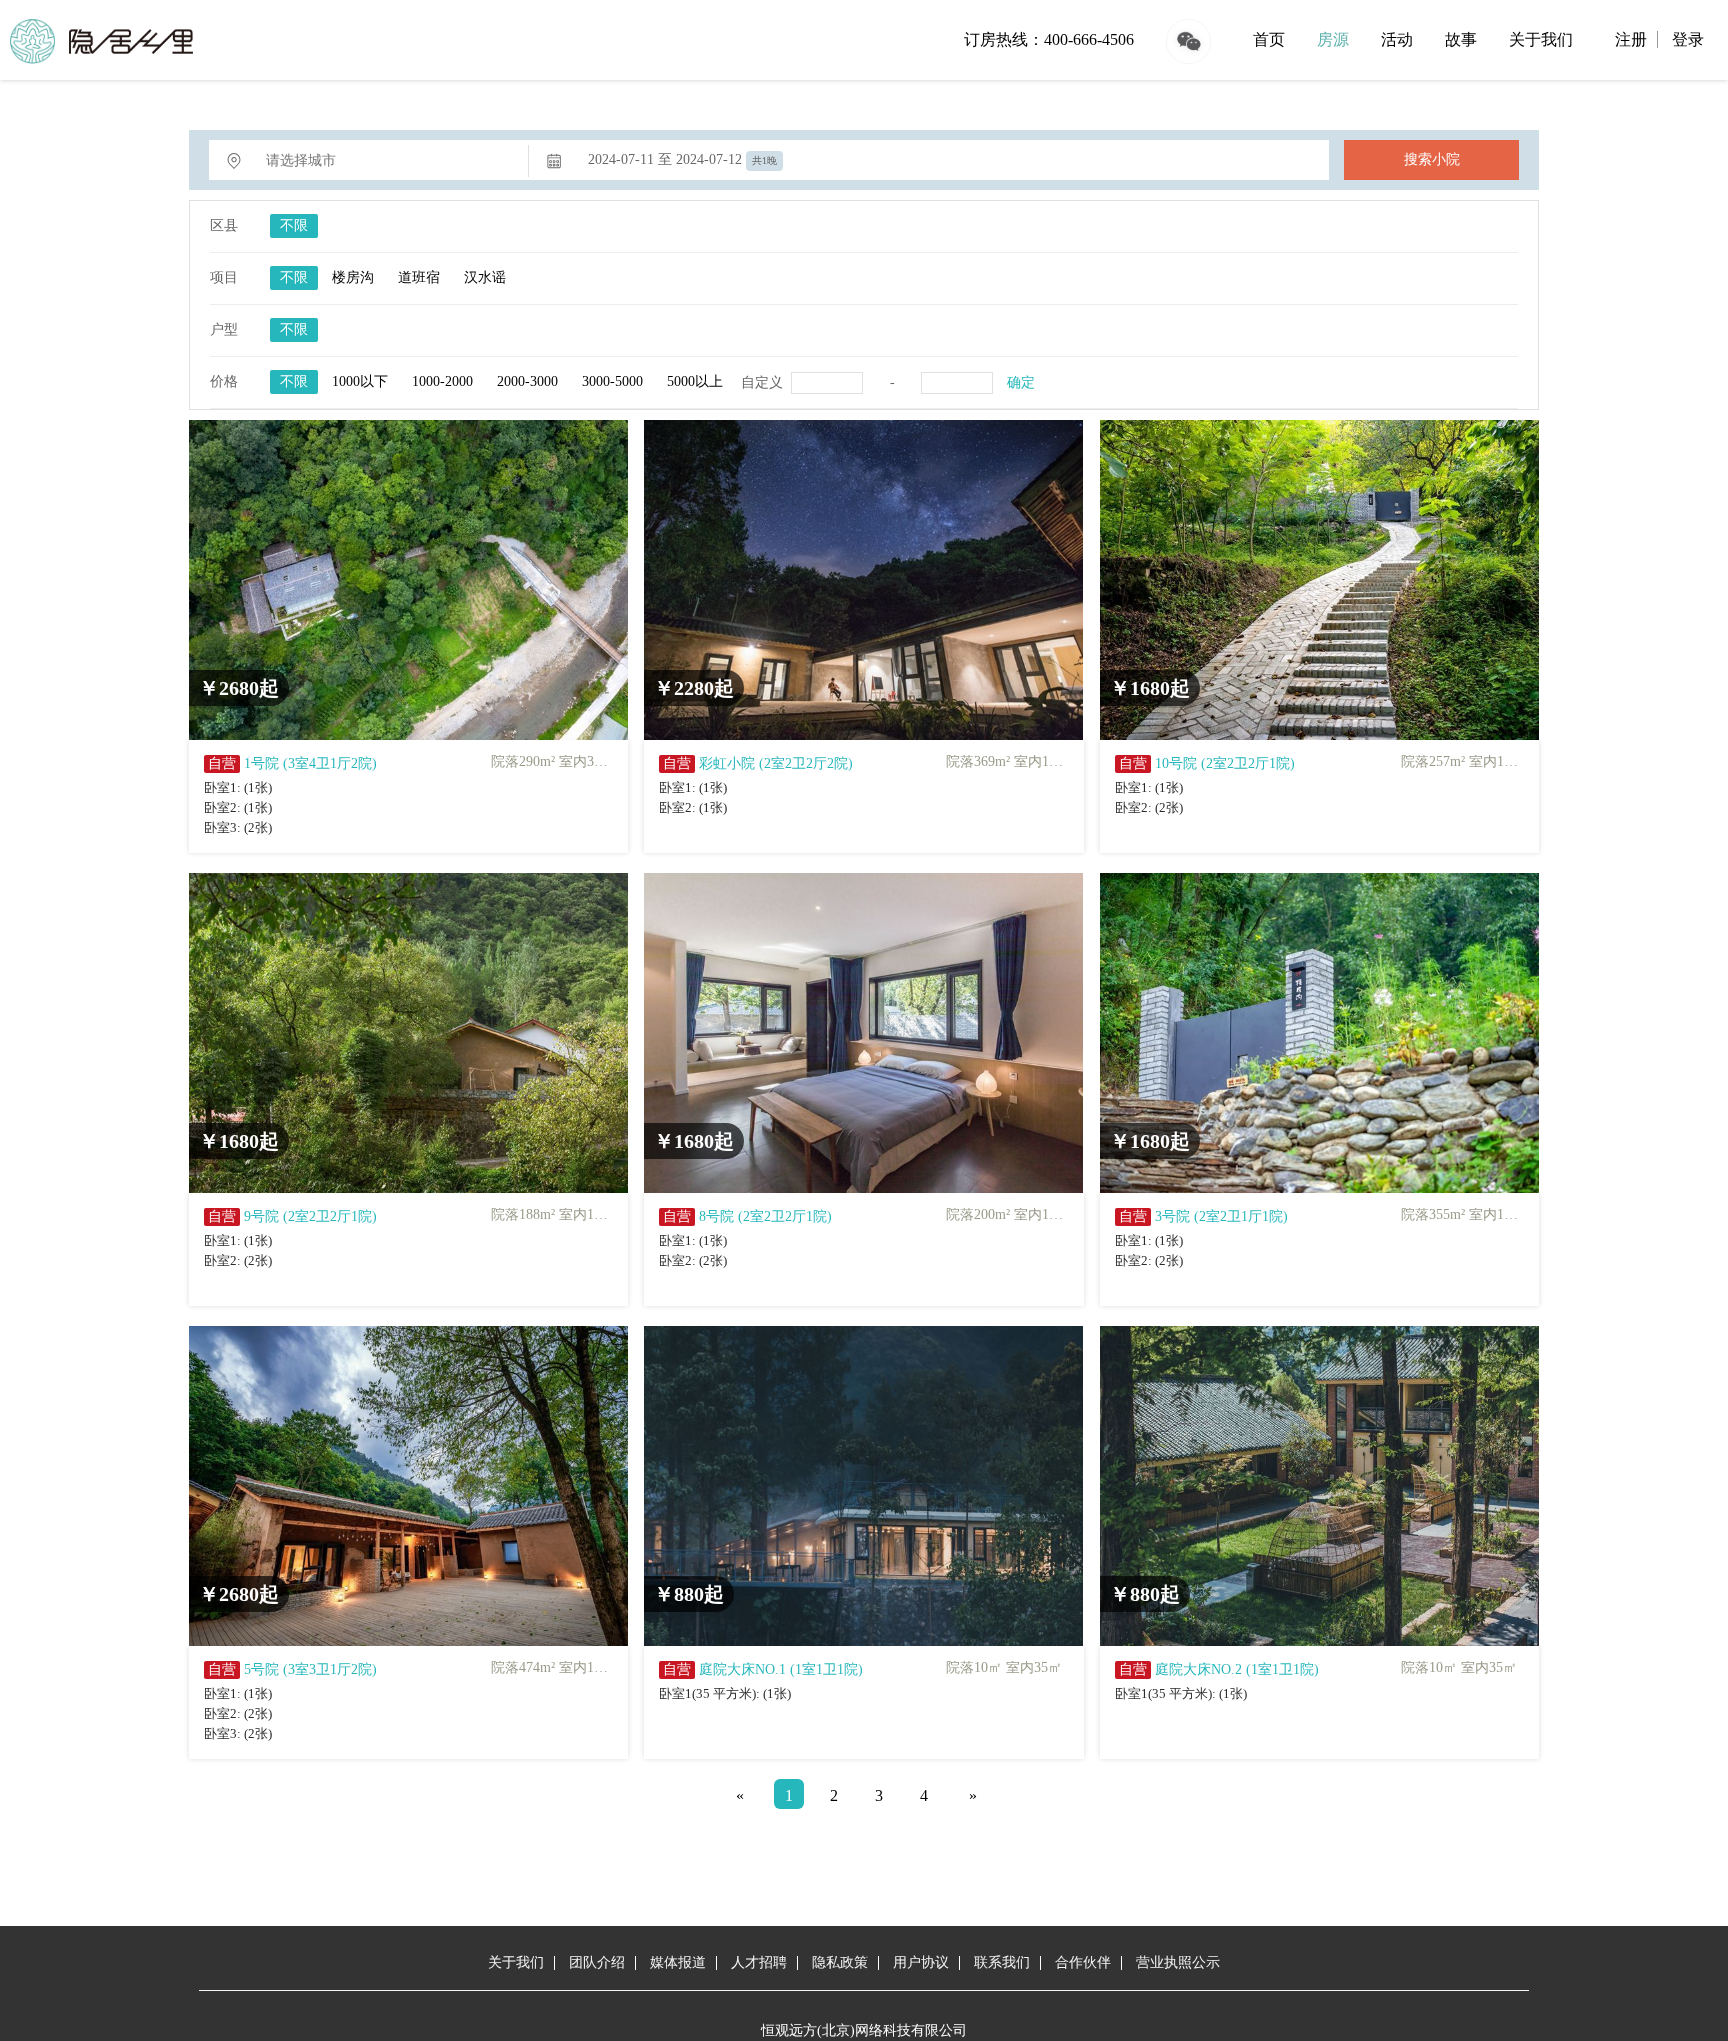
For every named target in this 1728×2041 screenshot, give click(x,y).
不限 (294, 225)
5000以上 (695, 381)
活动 (1397, 39)
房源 (1333, 39)
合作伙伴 (1083, 1962)
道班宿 (419, 277)
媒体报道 (678, 1962)
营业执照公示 (1178, 1962)
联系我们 (1002, 1962)
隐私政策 (840, 1962)
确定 (1021, 382)
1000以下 (360, 381)
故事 (1461, 39)
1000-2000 (442, 381)
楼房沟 (353, 277)
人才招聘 (759, 1962)
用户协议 (921, 1962)
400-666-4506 (1089, 39)
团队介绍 (597, 1962)
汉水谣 (485, 277)
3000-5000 (612, 381)
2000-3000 (527, 381)
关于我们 (1541, 39)
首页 (1269, 39)
